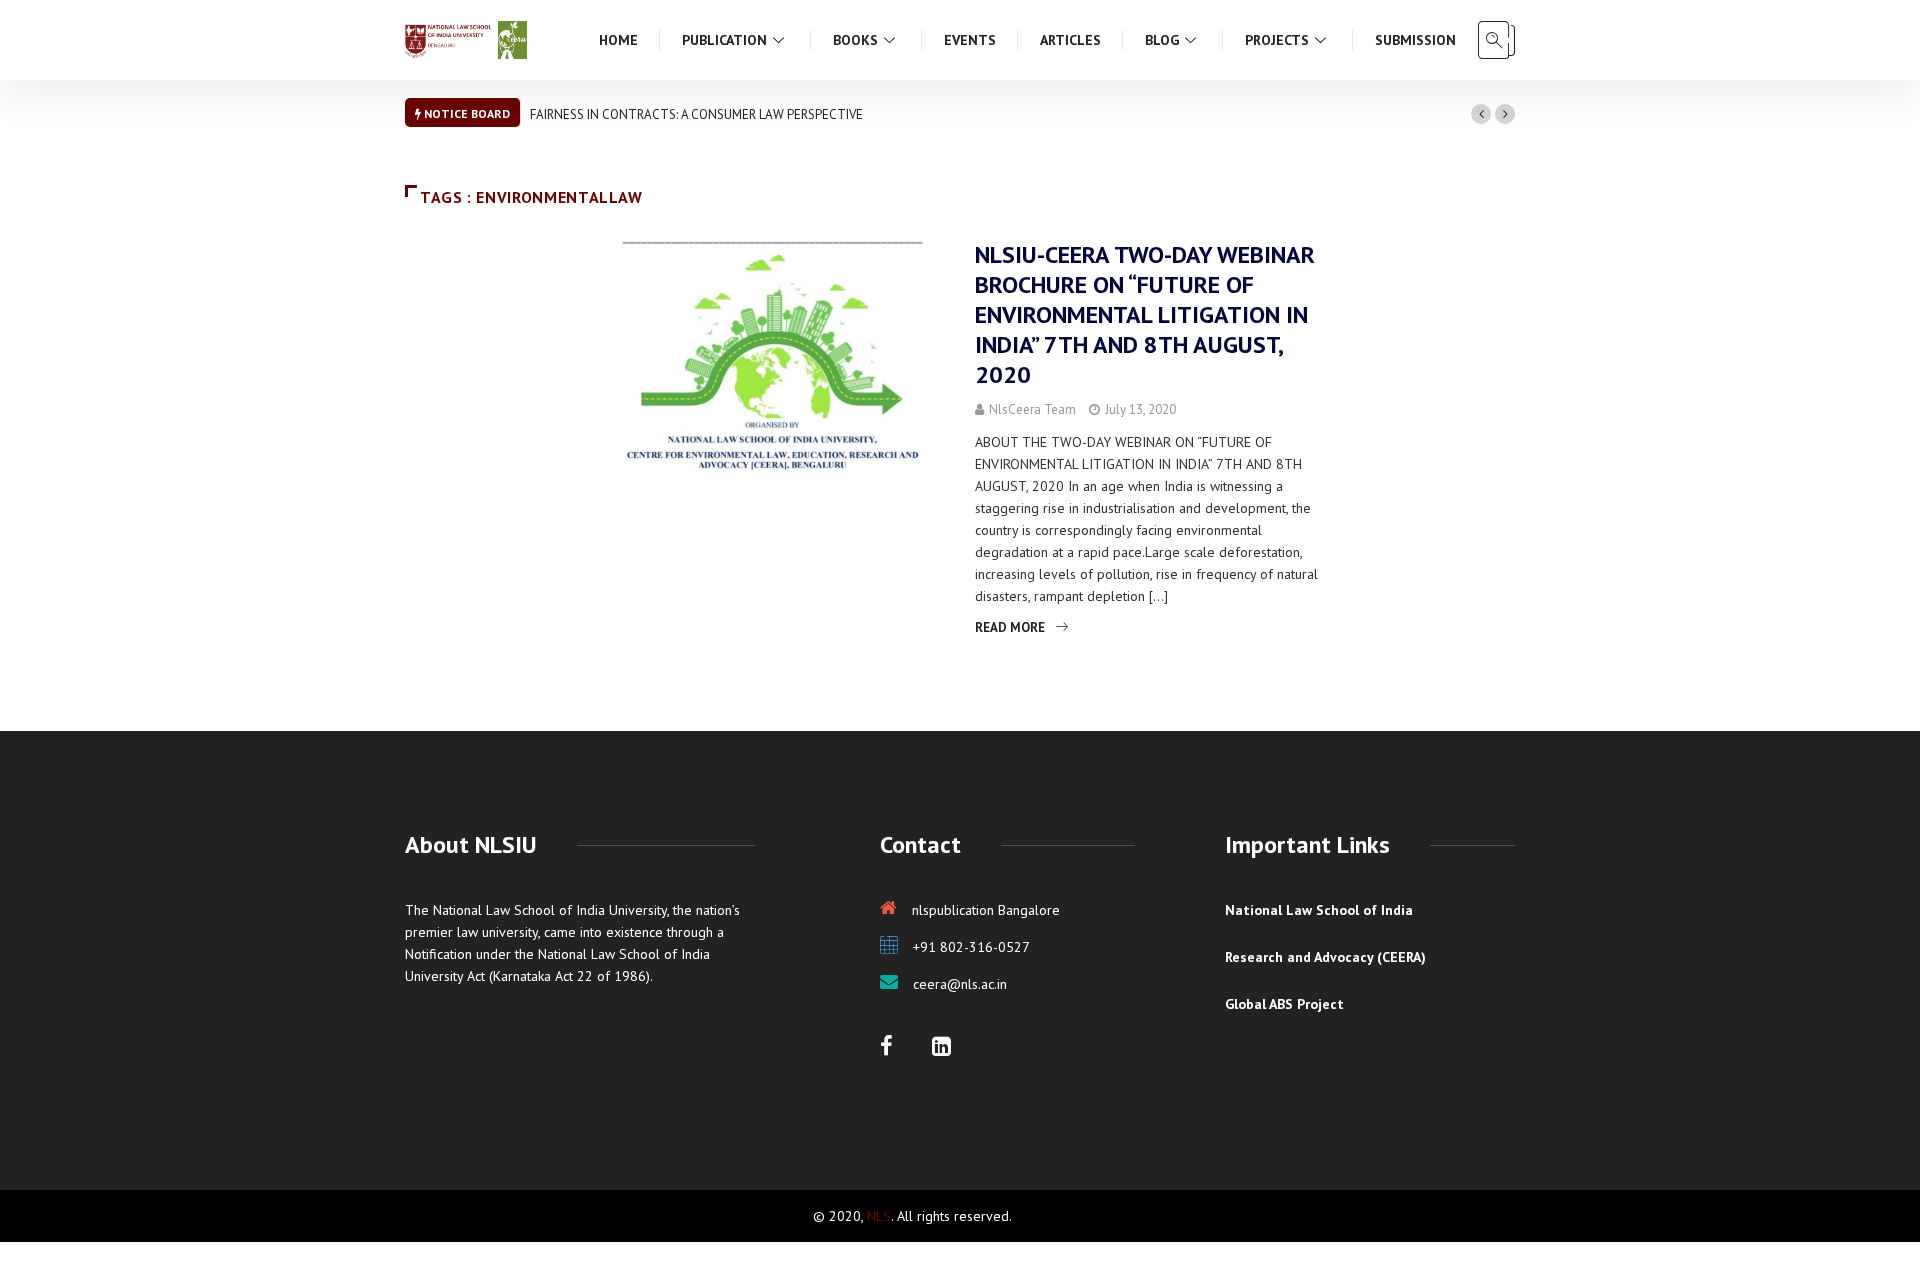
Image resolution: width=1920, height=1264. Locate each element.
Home (618, 40)
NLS (879, 1216)
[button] (1481, 114)
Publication (724, 40)
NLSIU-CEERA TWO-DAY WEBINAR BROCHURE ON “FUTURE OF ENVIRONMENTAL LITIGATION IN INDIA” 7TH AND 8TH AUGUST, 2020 (1145, 314)
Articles (1070, 40)
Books (855, 40)
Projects (1277, 40)
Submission (1415, 40)
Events (970, 40)
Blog (1162, 40)
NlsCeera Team (1032, 409)
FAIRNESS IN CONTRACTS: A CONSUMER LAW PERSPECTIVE (696, 114)
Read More (1010, 627)
